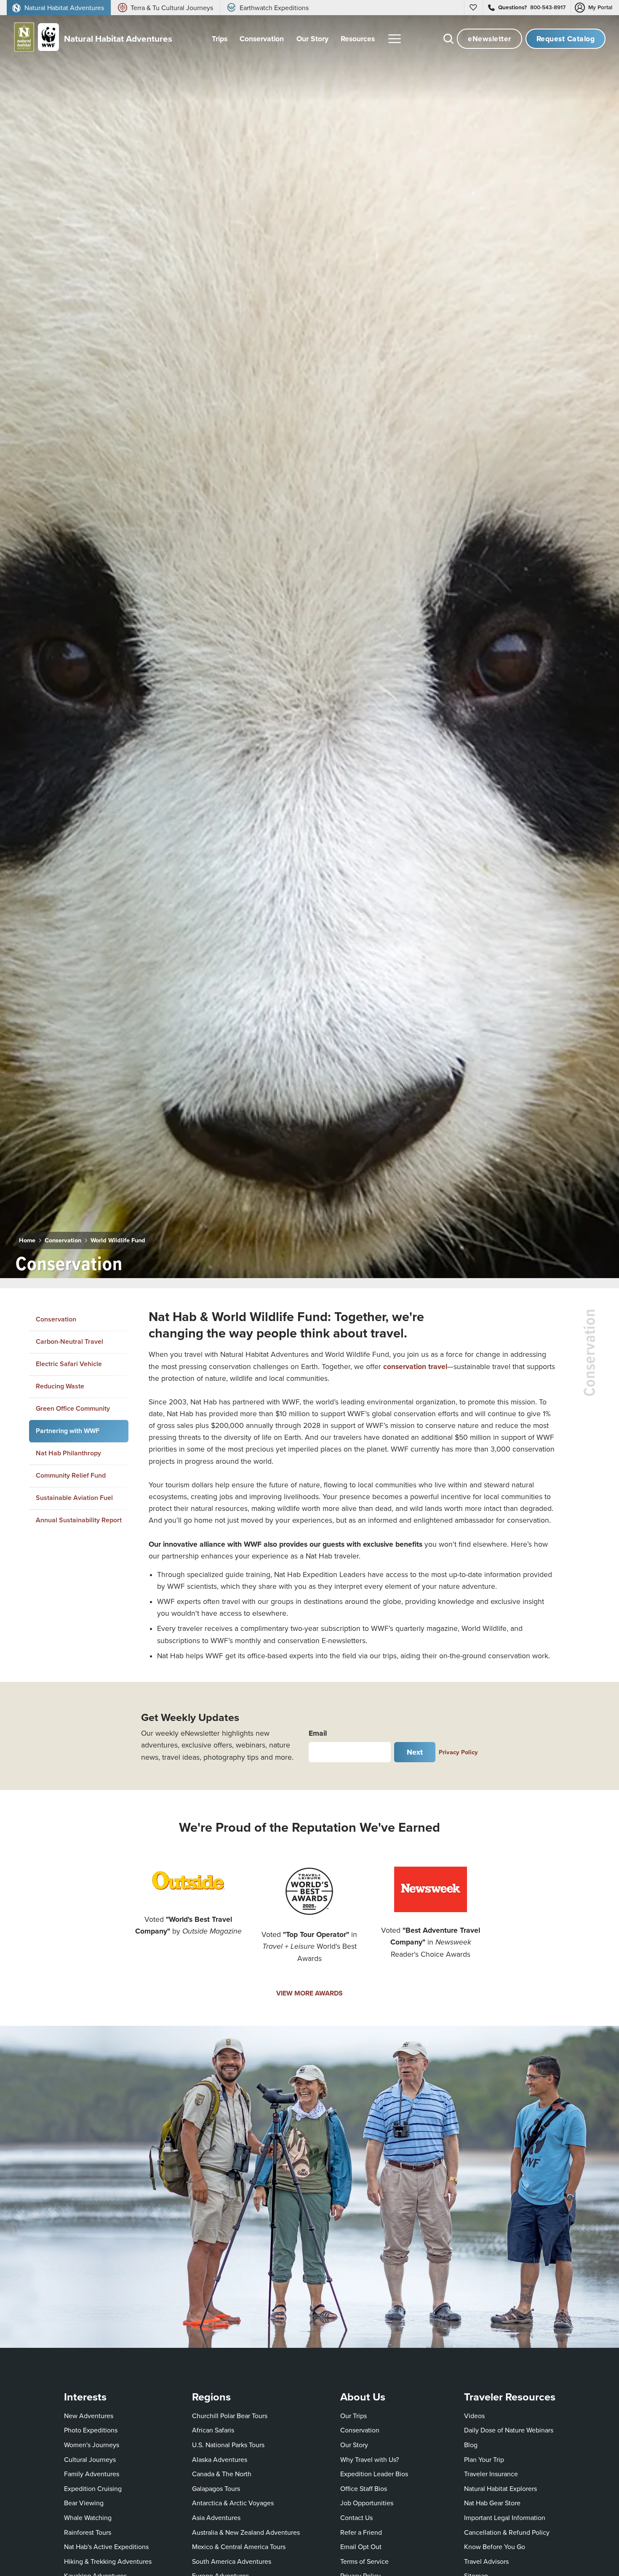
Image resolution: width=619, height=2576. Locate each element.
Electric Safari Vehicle (69, 1363)
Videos (474, 2416)
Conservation (63, 1240)
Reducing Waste (60, 1386)
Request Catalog (566, 39)
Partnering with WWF (68, 1431)
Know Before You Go (495, 2547)
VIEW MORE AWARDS (309, 1993)
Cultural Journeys (90, 2459)
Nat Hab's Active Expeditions (106, 2547)
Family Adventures (92, 2474)
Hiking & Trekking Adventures (108, 2561)
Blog (471, 2445)
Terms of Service (364, 2561)
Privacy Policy (458, 1752)
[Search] (448, 39)
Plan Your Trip (484, 2459)
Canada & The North (222, 2474)
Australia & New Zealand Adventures (246, 2532)
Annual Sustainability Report (79, 1520)
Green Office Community (73, 1408)
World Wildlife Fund (118, 1240)
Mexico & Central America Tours (239, 2547)
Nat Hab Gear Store (492, 2503)
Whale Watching (88, 2517)
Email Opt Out (361, 2546)
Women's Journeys (92, 2445)
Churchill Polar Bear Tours (230, 2416)
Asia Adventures (216, 2517)
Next (415, 1752)
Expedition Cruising (93, 2488)
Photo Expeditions (91, 2430)
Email (318, 1733)
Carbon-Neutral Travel (69, 1341)
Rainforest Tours (88, 2532)
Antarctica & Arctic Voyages (233, 2503)
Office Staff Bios (364, 2488)
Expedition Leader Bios (374, 2474)
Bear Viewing (84, 2503)
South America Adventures (232, 2561)
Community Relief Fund (71, 1475)
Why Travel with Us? (370, 2459)
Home (27, 1240)
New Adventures (89, 2416)
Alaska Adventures (220, 2459)
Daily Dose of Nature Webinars (509, 2430)
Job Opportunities (367, 2503)
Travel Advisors (486, 2561)
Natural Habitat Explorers (500, 2488)
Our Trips (354, 2416)
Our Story (354, 2445)
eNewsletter (490, 39)
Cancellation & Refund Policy (507, 2532)
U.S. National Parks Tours (228, 2445)
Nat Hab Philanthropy (68, 1453)
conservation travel (415, 1366)
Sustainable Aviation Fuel (74, 1497)
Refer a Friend (361, 2532)
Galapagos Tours (216, 2488)
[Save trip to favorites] (136, 1260)
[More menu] (395, 39)
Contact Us (356, 2517)
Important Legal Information (505, 2517)
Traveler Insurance (491, 2474)
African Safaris (213, 2430)
